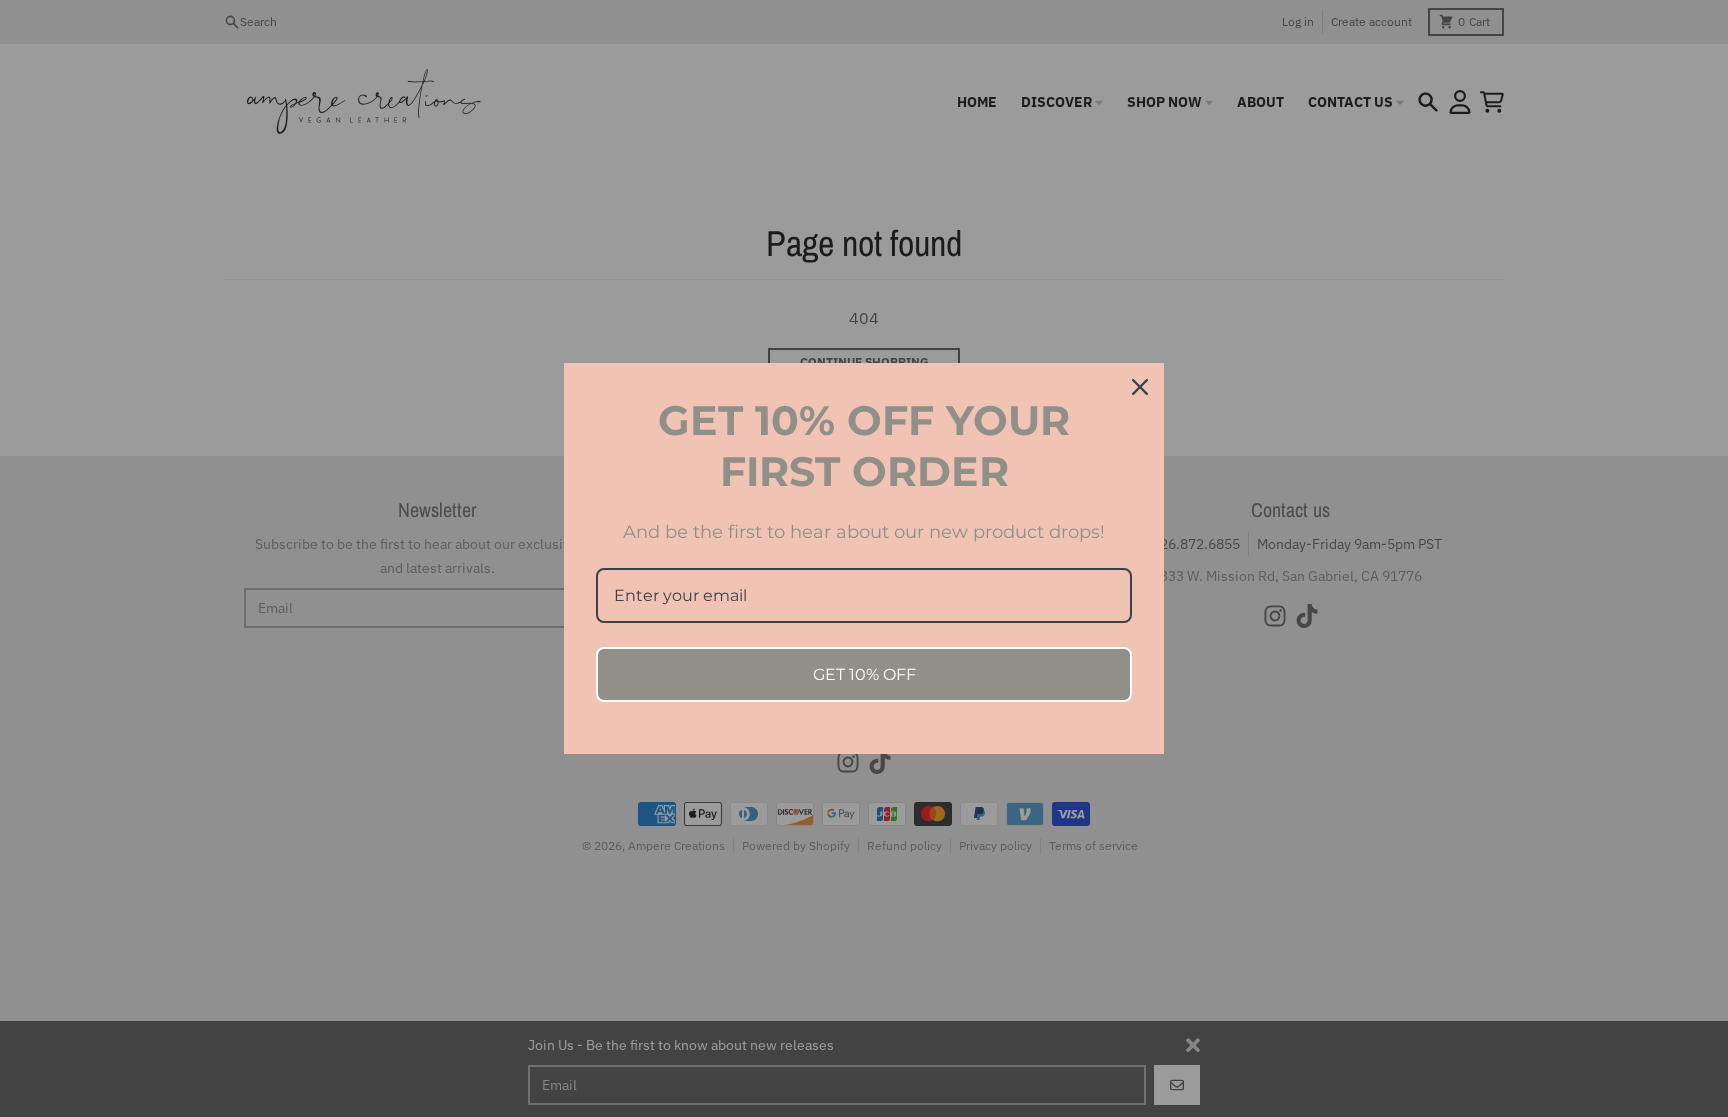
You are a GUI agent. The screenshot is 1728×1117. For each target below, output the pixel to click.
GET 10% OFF (864, 674)
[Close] (1140, 387)
